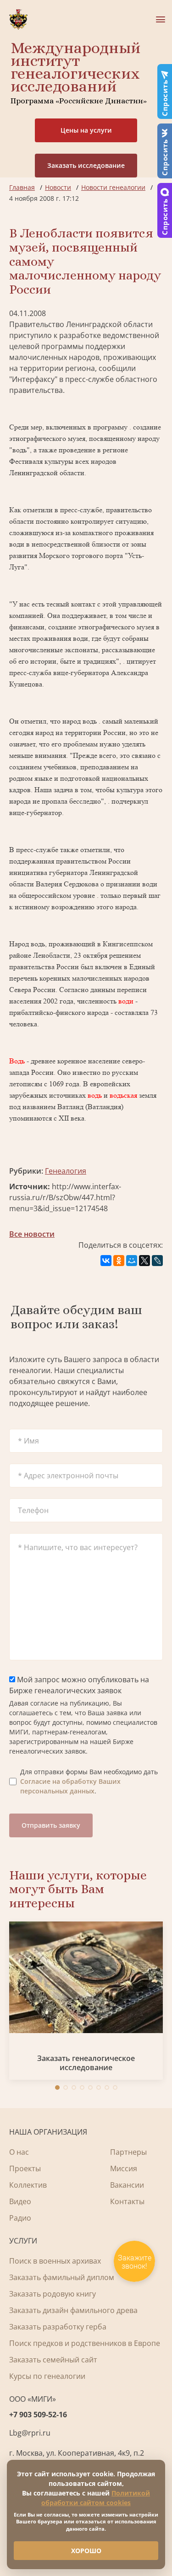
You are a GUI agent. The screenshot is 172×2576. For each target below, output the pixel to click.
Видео (20, 2201)
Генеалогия (66, 1171)
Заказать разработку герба (58, 2327)
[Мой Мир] (132, 1261)
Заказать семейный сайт (53, 2360)
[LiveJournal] (157, 1261)
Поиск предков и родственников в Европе (85, 2343)
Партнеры (128, 2152)
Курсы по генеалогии (47, 2376)
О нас (19, 2152)
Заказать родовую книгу (53, 2294)
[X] (144, 1261)
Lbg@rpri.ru (30, 2433)
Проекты (25, 2168)
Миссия (124, 2168)
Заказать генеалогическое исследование (86, 2063)
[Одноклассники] (119, 1261)
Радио (20, 2218)
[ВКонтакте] (106, 1261)
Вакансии (127, 2185)
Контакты (127, 2201)
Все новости (32, 1234)
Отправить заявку (51, 1825)
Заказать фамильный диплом (62, 2277)
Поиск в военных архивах (55, 2261)
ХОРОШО (86, 2551)
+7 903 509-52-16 (38, 2415)
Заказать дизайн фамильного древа (73, 2310)
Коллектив (28, 2185)
